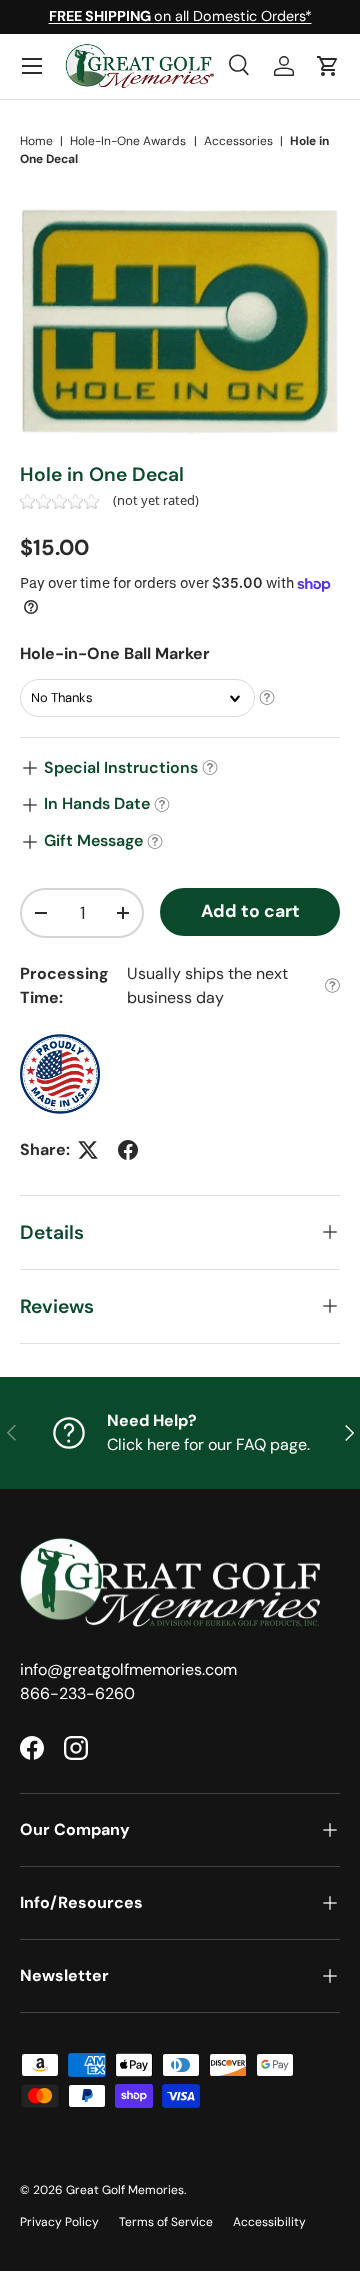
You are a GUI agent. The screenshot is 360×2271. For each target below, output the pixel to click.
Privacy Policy (59, 2222)
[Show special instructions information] (210, 768)
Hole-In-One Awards (128, 141)
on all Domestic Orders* (180, 16)
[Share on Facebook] (128, 1150)
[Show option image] (267, 697)
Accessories (238, 141)
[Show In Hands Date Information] (162, 804)
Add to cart (250, 911)
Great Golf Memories (125, 2190)
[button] (328, 66)
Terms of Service (166, 2222)
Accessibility (269, 2222)
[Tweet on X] (88, 1150)
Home (36, 141)
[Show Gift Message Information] (155, 841)
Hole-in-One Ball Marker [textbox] (115, 653)
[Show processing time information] (332, 985)
